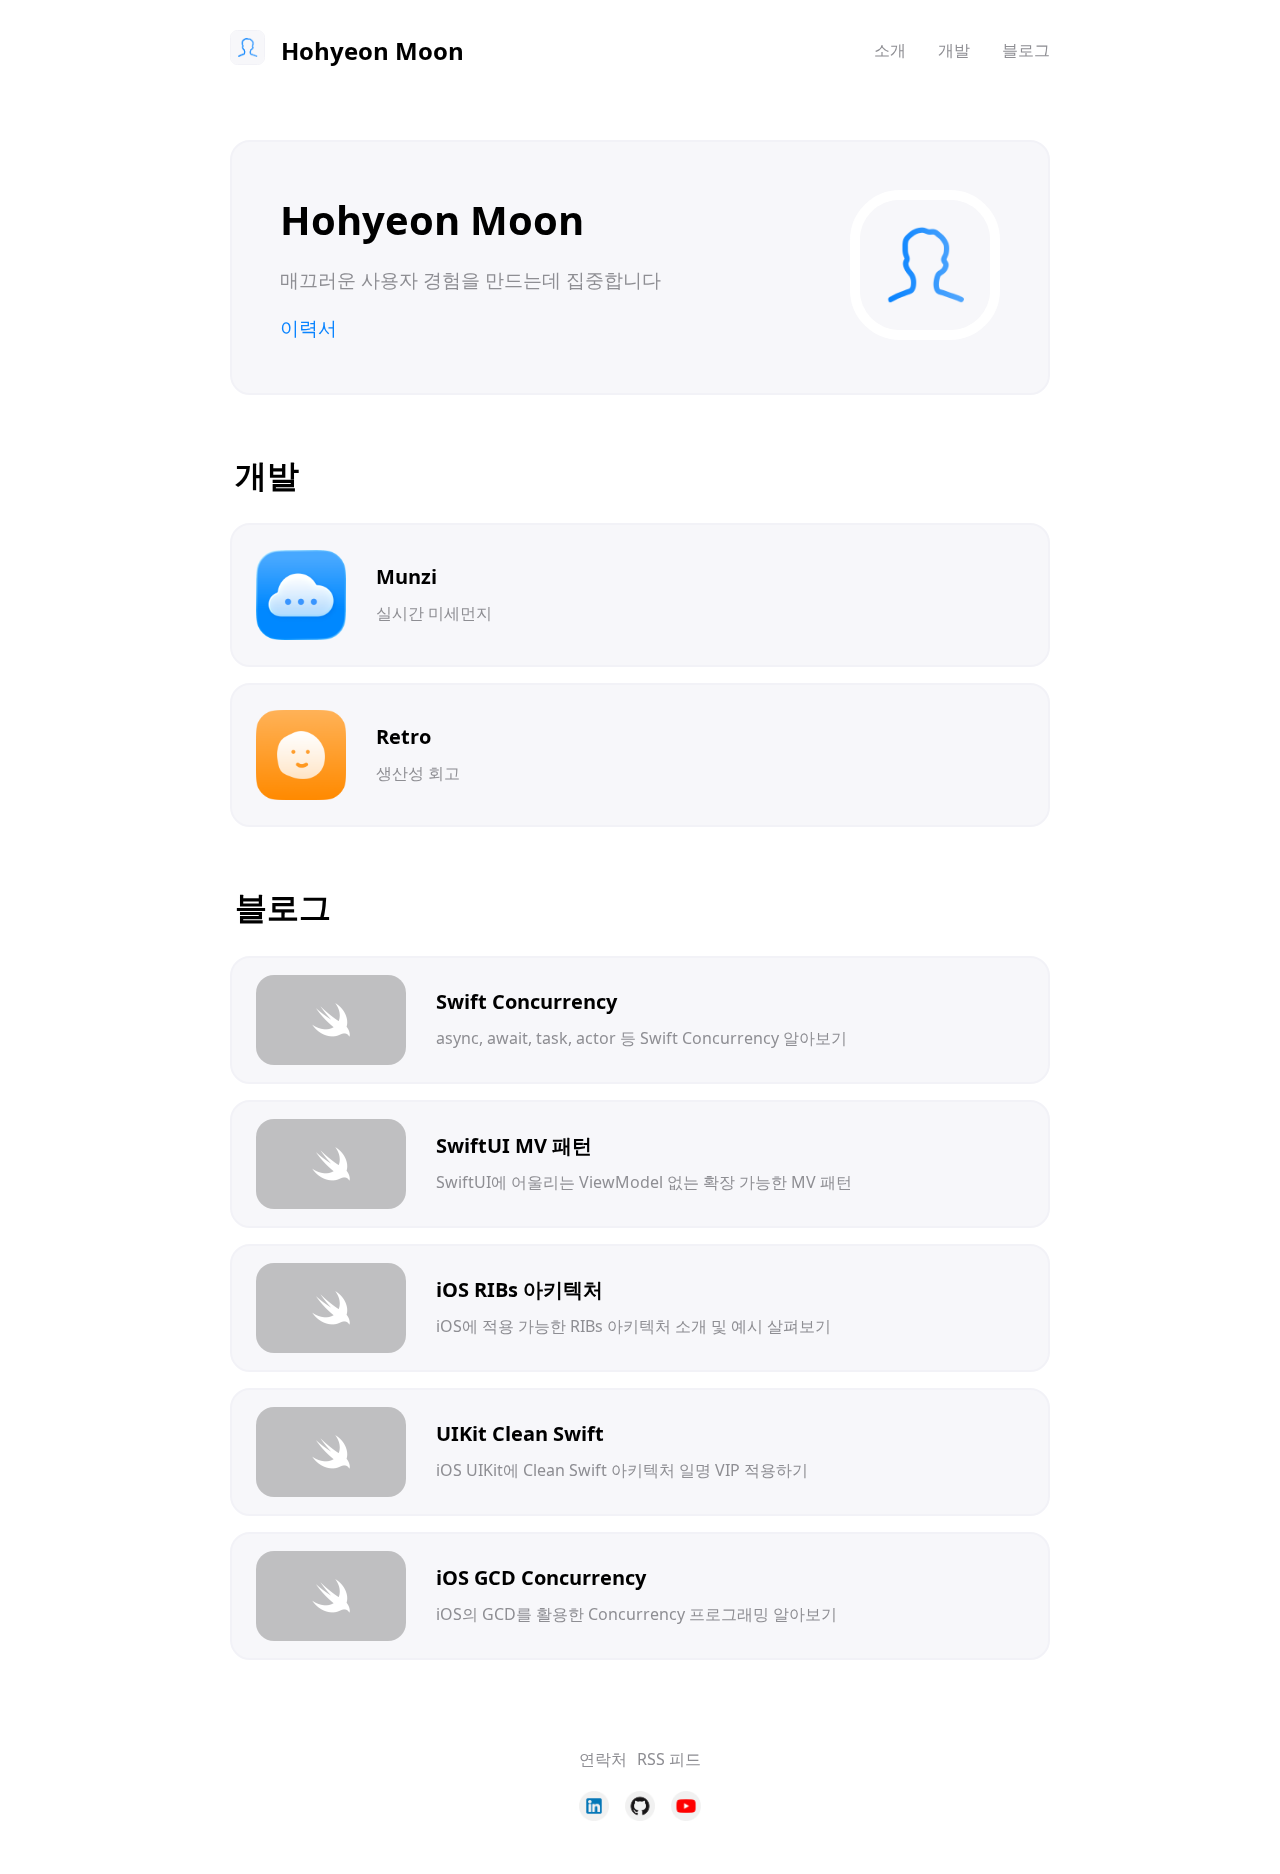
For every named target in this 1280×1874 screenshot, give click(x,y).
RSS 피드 (669, 1759)
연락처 (603, 1759)
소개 (890, 50)
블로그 (1026, 50)
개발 (954, 50)
